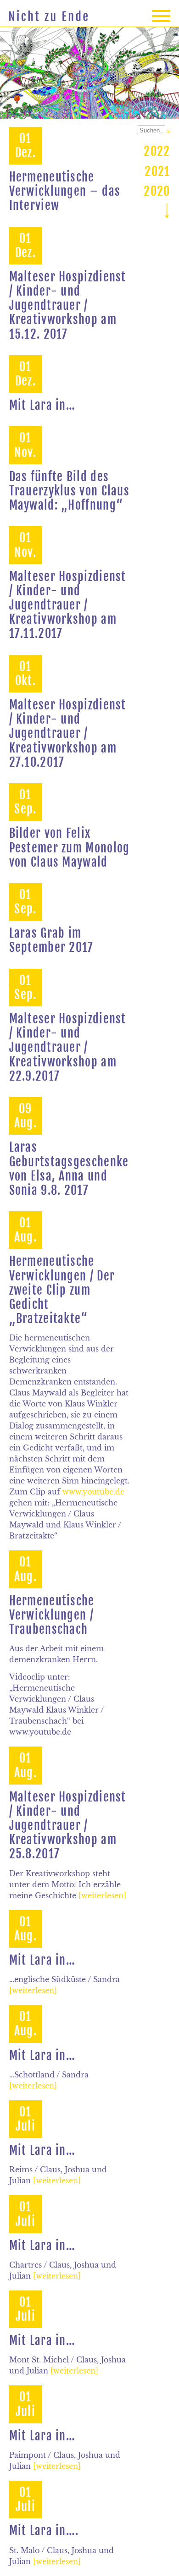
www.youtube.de (93, 1492)
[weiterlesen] (102, 1895)
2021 (157, 171)
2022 (157, 151)
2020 (157, 191)
